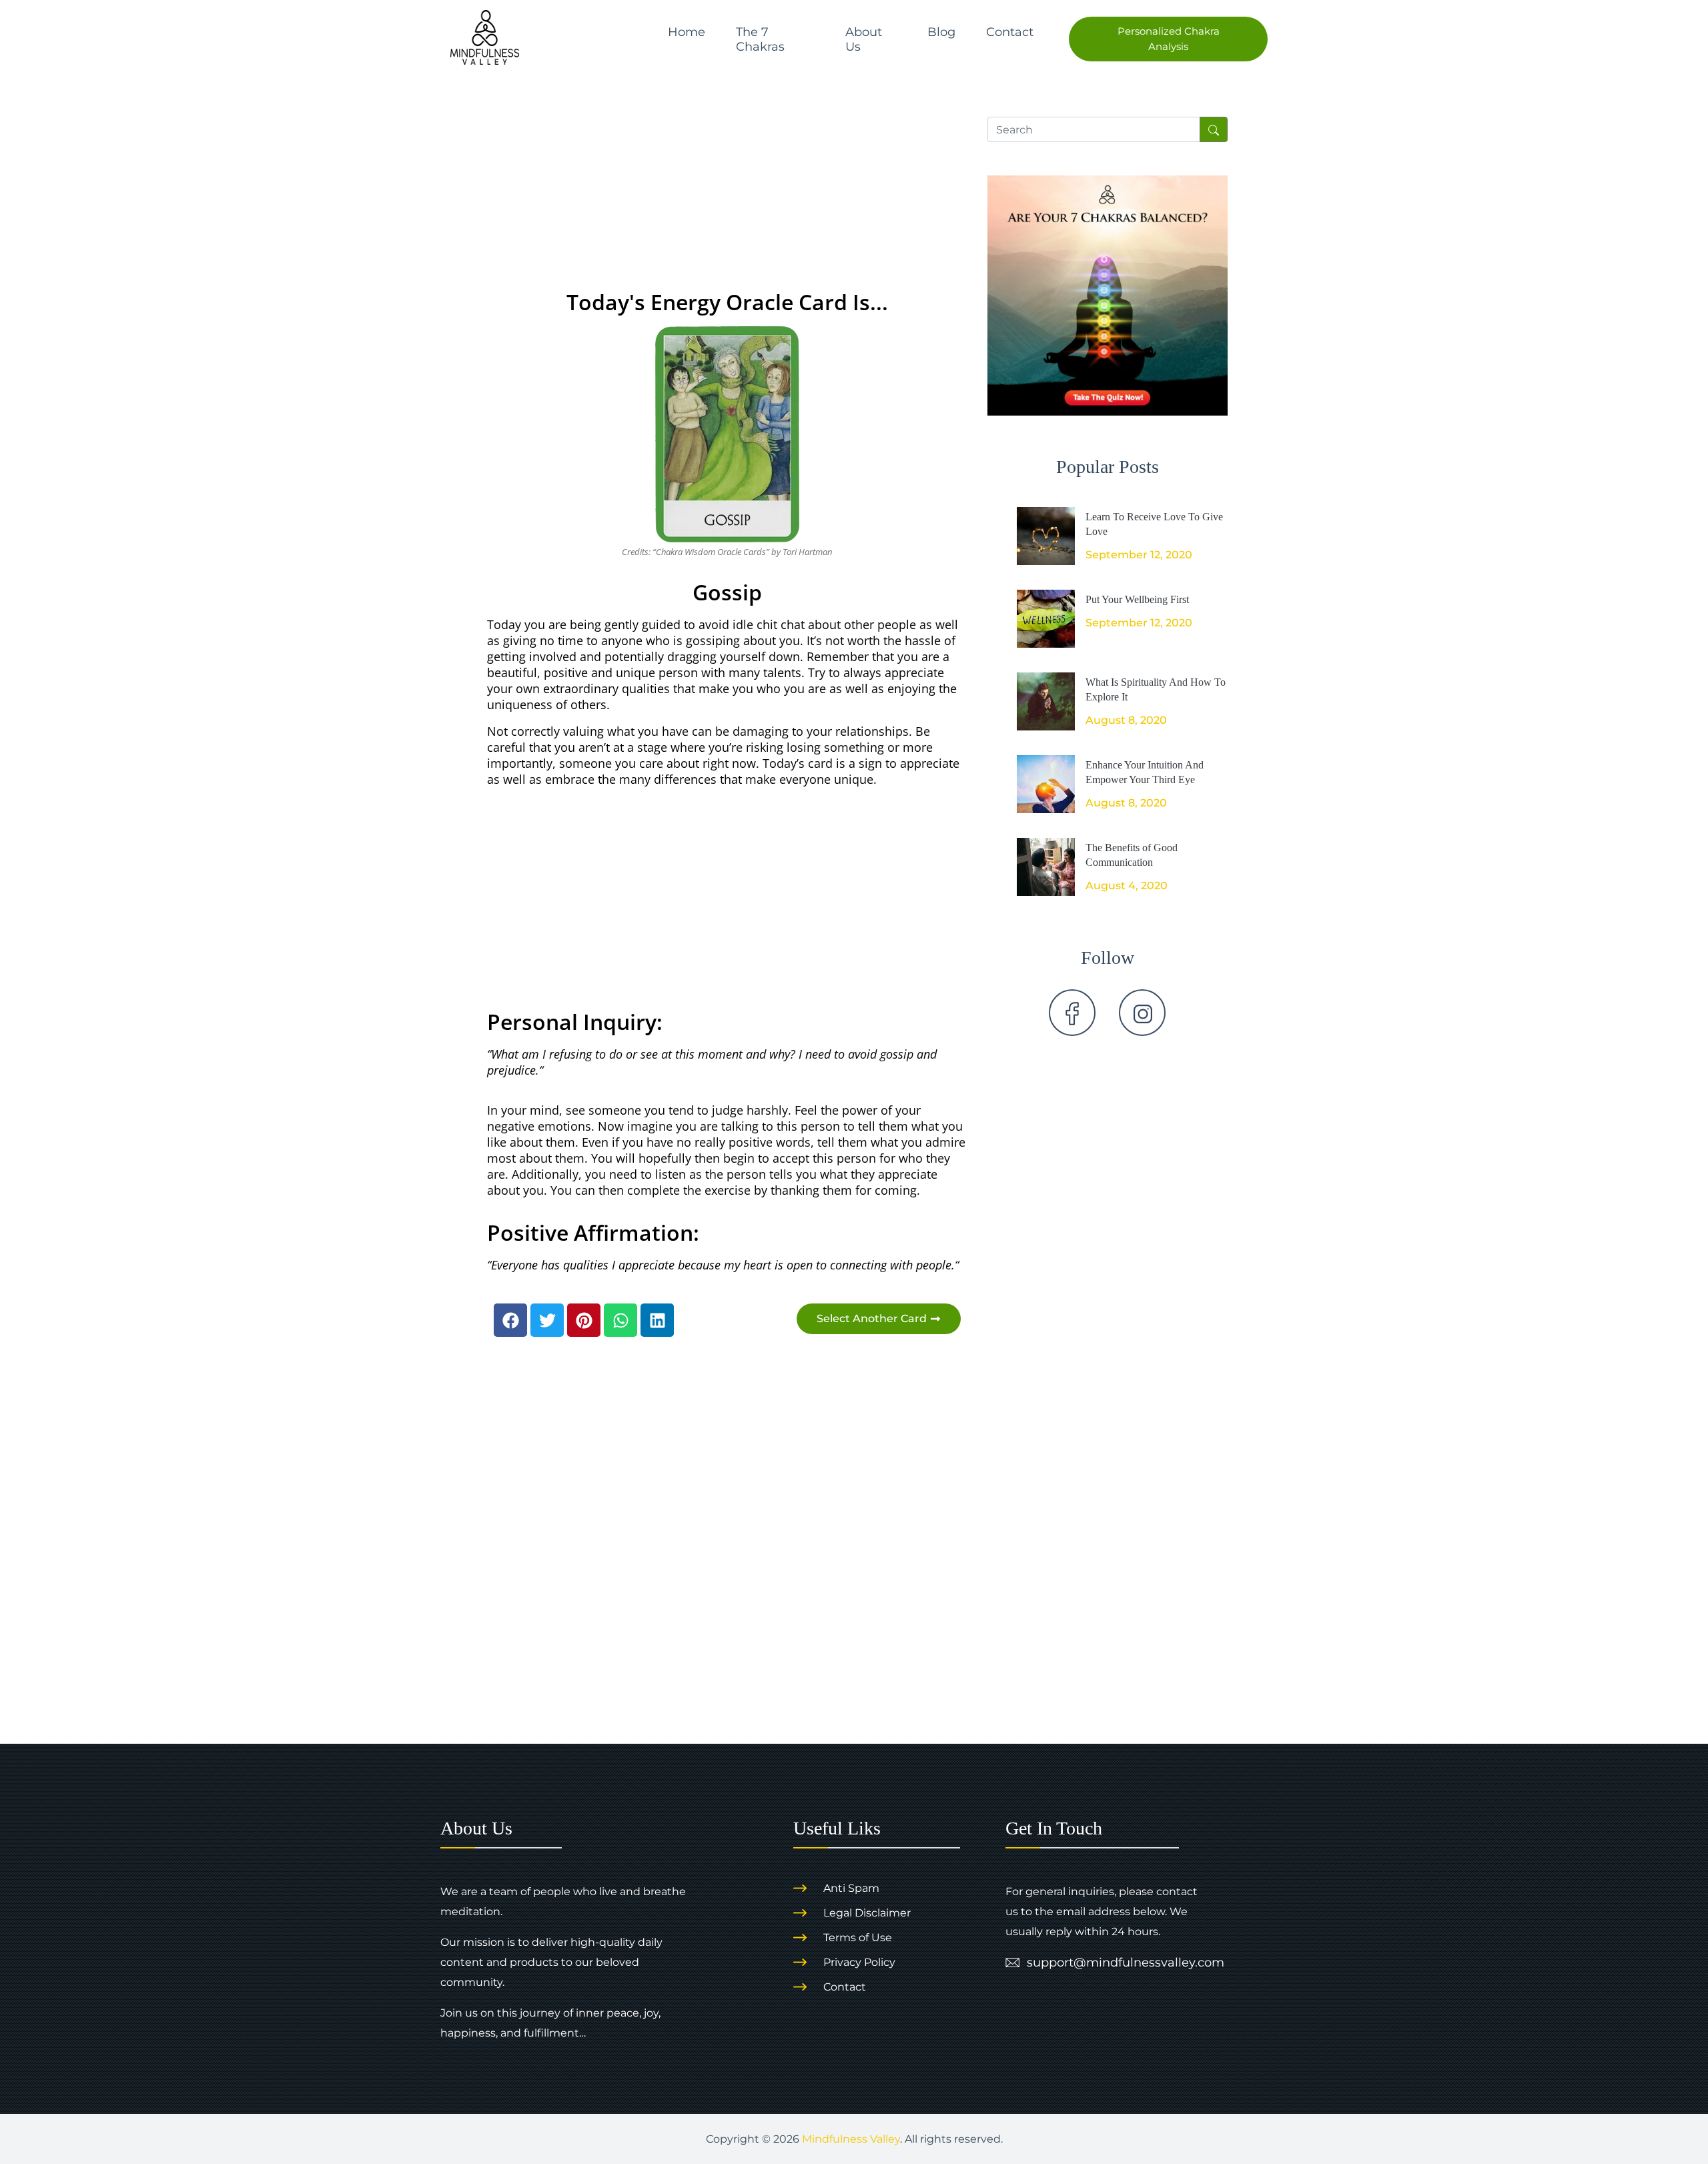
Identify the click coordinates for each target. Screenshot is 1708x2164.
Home (687, 32)
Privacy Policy (859, 1962)
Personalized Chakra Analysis (1169, 39)
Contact (1010, 32)
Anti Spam (851, 1888)
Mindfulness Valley (851, 2139)
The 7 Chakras (760, 39)
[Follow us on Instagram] (1142, 1013)
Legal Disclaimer (867, 1913)
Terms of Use (858, 1938)
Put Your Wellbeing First (1137, 599)
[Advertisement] (727, 185)
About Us (864, 39)
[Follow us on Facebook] (1072, 1013)
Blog (941, 32)
